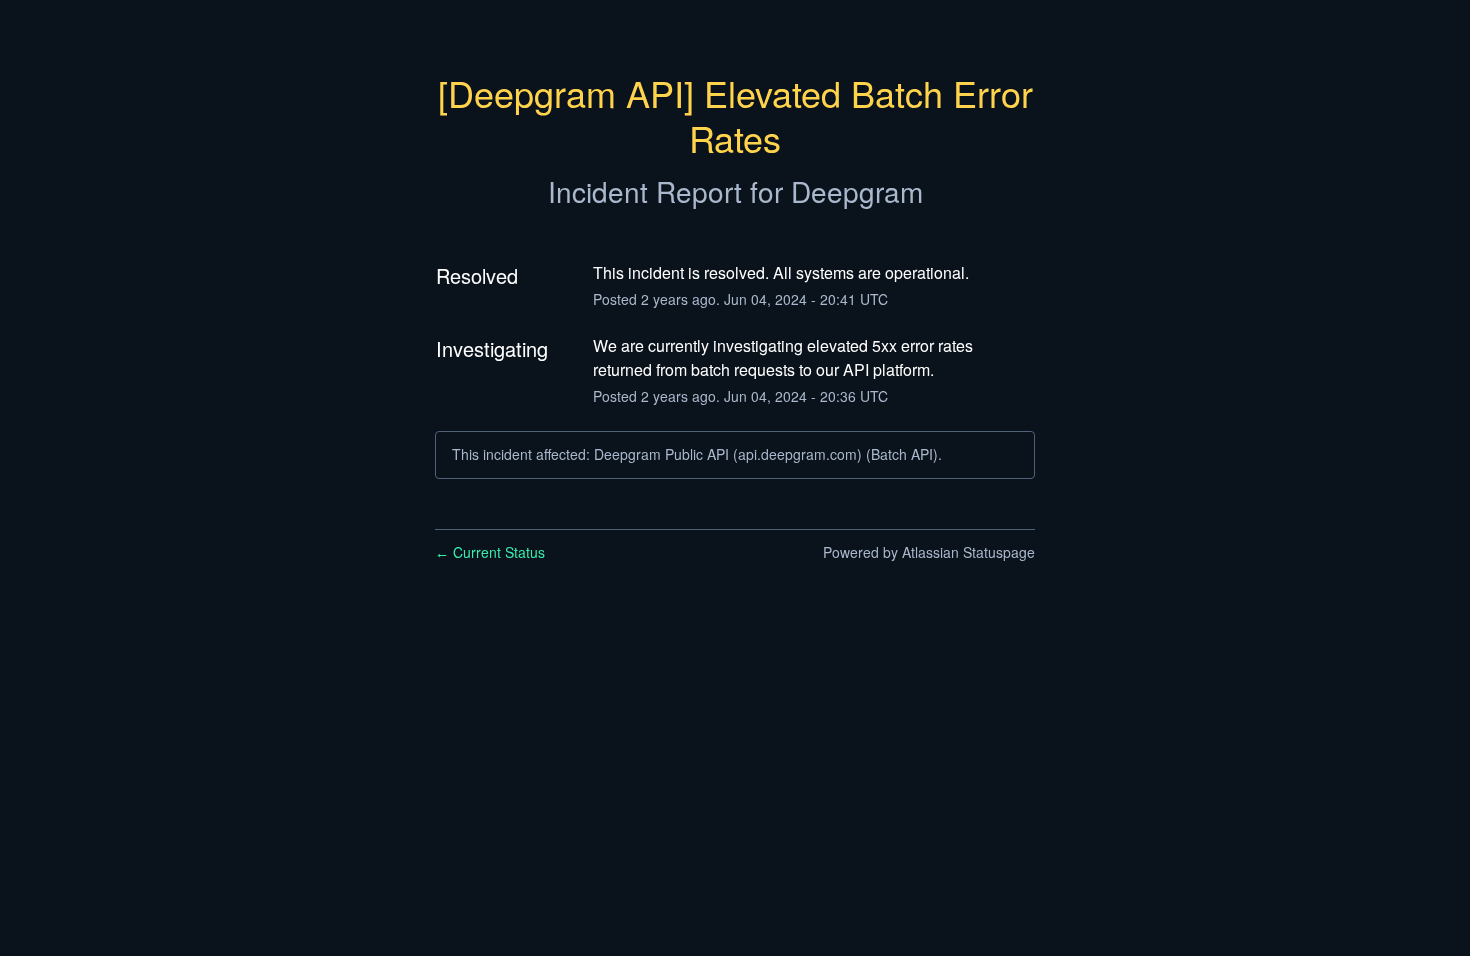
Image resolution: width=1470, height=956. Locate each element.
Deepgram (857, 191)
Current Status (490, 552)
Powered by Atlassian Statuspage (929, 552)
